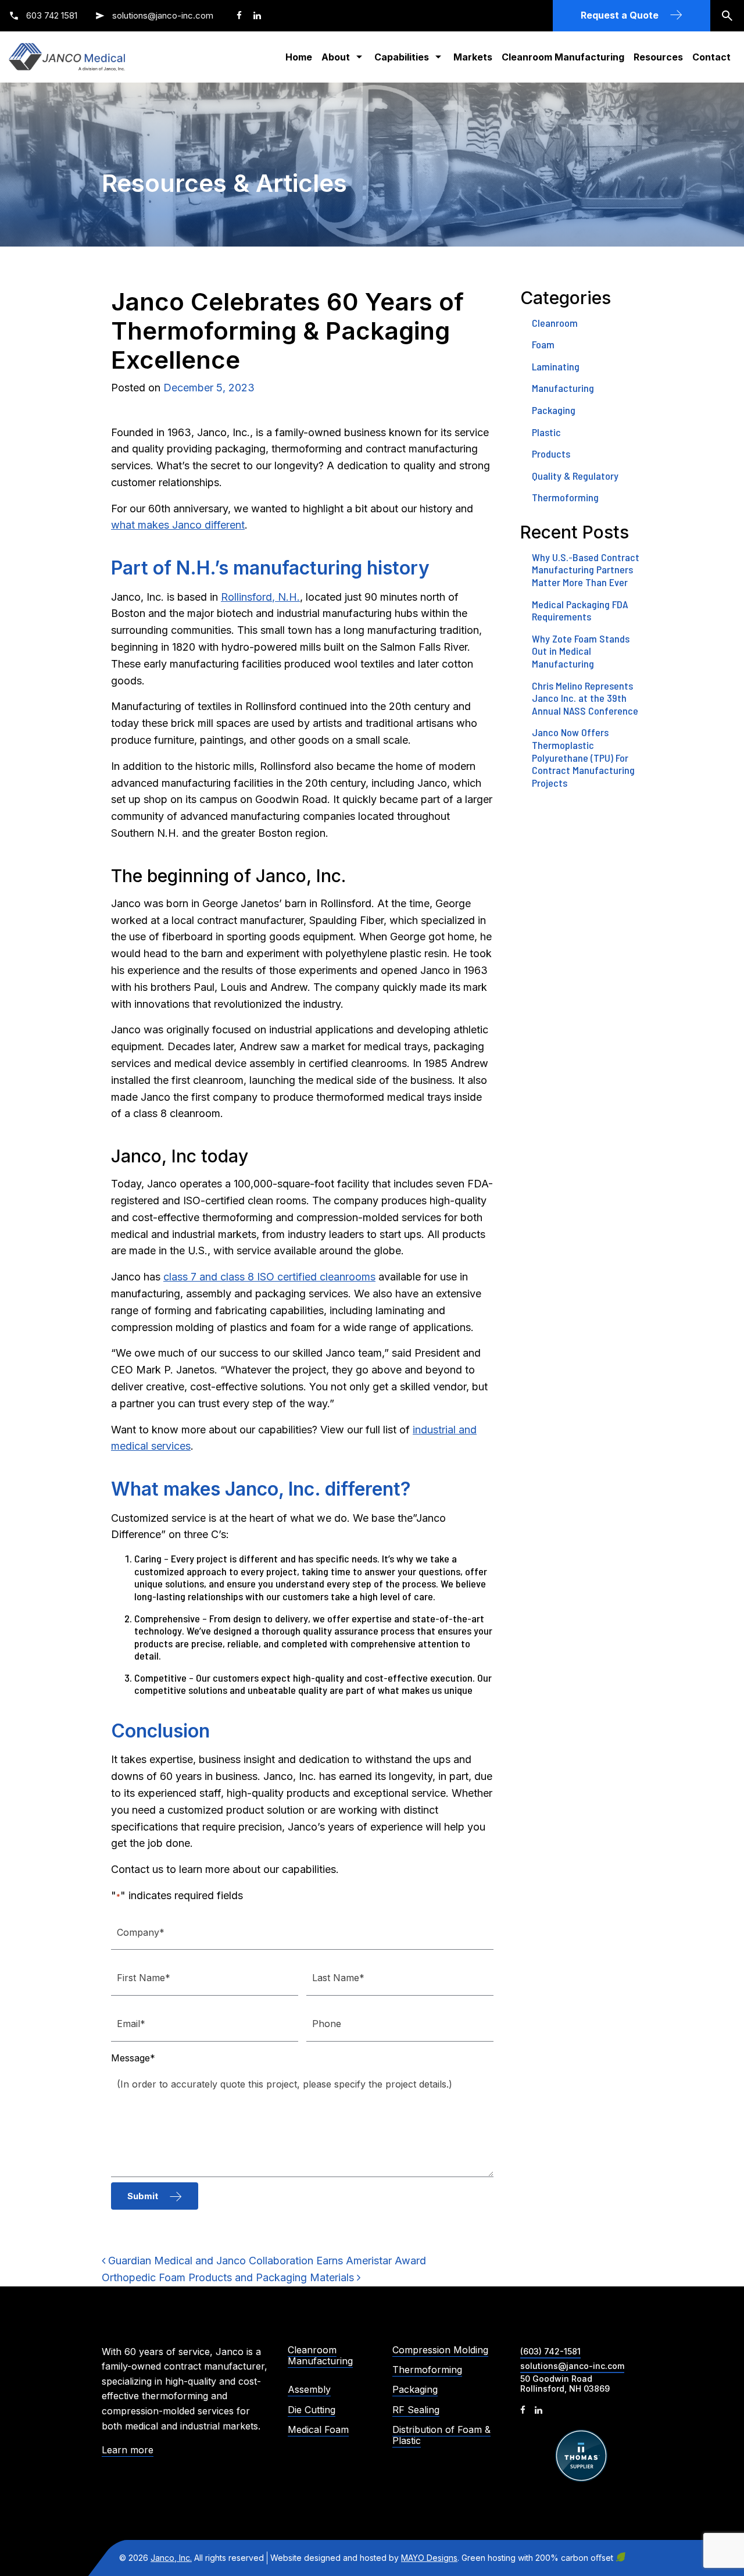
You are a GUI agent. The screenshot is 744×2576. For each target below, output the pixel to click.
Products (551, 454)
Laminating (556, 366)
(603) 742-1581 (550, 2351)
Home (299, 57)
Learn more (128, 2450)
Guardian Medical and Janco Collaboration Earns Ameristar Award (266, 2261)
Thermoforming (565, 497)
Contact (711, 57)
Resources (658, 57)
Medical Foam (318, 2430)
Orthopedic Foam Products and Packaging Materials (229, 2277)
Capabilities (402, 57)
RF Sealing (416, 2410)
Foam (543, 344)
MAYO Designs (429, 2558)
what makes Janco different (178, 525)
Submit (143, 2196)
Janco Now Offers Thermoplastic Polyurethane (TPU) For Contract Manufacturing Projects (583, 757)
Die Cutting (312, 2410)
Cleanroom (555, 323)
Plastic (546, 432)
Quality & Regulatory (575, 476)
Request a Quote (620, 15)
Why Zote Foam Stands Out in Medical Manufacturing (581, 651)
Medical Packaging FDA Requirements (580, 611)
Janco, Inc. (171, 2558)
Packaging (554, 410)
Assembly (309, 2390)
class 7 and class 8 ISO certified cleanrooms (269, 1277)
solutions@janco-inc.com (163, 15)
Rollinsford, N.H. (260, 597)
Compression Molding (440, 2350)
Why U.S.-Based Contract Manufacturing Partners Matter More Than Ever (586, 570)
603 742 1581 (51, 15)
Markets (473, 57)
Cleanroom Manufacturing (563, 57)
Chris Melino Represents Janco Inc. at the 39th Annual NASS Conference (585, 698)
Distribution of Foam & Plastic (441, 2435)
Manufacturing (563, 388)
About (336, 57)
